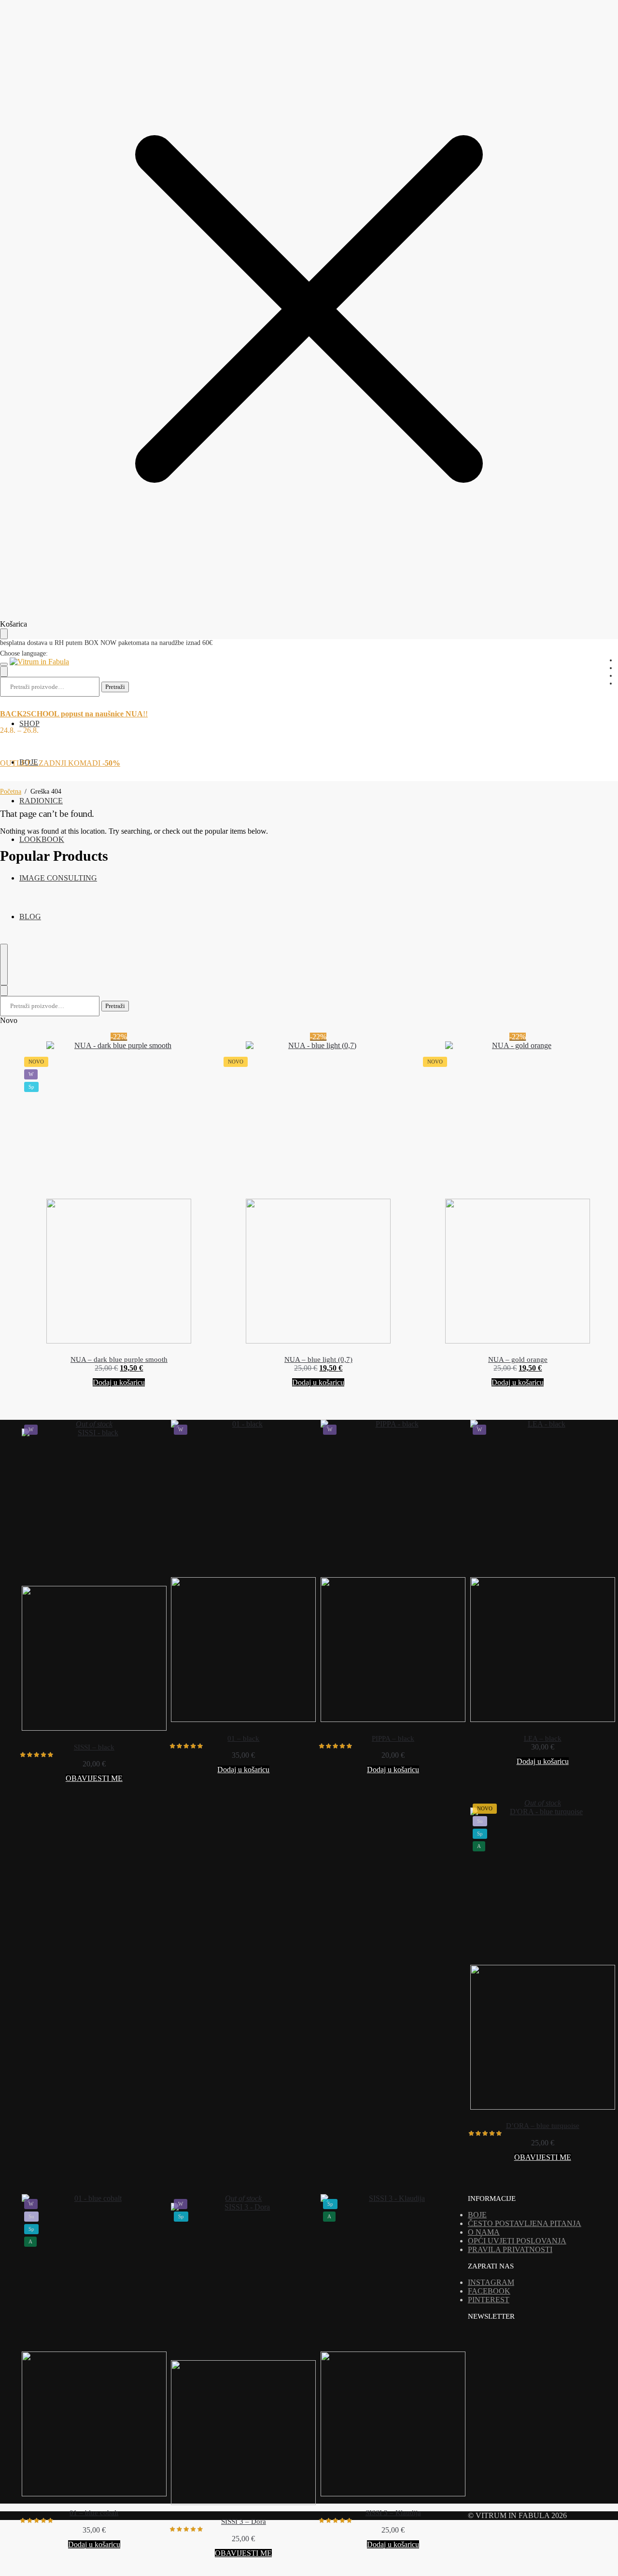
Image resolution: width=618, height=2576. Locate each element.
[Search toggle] (4, 672)
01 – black (243, 1738)
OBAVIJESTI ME (94, 1778)
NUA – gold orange (518, 1359)
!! (74, 714)
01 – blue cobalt (94, 2513)
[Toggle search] (4, 965)
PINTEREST (489, 2300)
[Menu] (4, 664)
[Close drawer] (4, 634)
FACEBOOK (489, 2291)
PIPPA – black (393, 1738)
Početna (11, 791)
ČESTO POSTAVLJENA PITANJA (525, 2223)
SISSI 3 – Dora (244, 2521)
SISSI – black (94, 1747)
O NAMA (484, 2232)
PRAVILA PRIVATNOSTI (510, 2249)
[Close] (4, 991)
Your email (494, 2432)
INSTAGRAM (491, 2282)
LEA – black (543, 1738)
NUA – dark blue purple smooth (119, 1359)
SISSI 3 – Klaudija (393, 2513)
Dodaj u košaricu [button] (119, 1382)
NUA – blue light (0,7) (318, 1359)
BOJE (477, 2215)
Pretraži (115, 687)
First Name (494, 2458)
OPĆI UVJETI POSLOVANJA (517, 2241)
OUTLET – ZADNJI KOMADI (60, 763)
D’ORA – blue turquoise (543, 2126)
